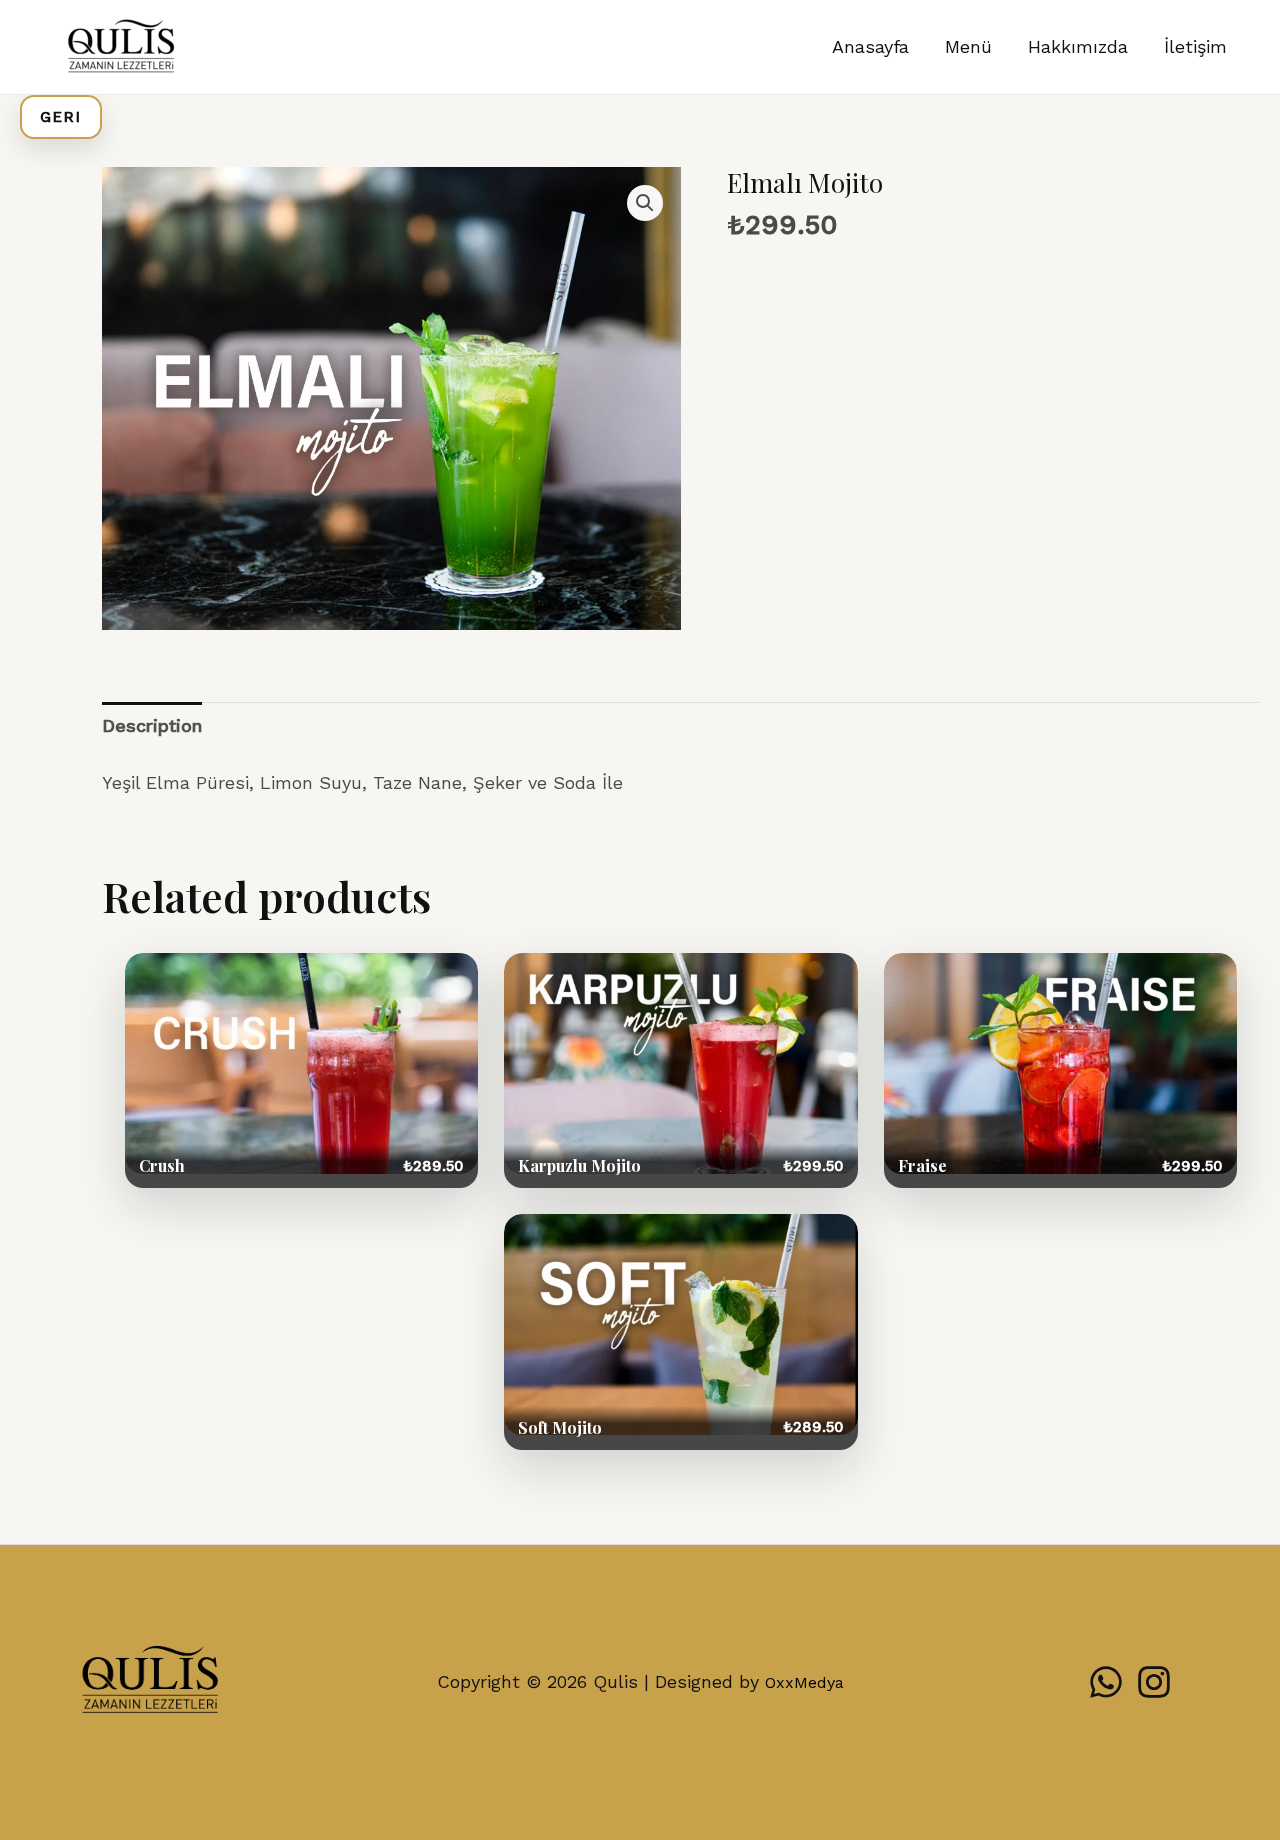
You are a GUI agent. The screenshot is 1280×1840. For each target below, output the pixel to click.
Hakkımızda (1078, 46)
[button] (645, 203)
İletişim (1195, 46)
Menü (968, 46)
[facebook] (1106, 1682)
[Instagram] (1154, 1682)
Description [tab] (152, 725)
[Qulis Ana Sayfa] (150, 1682)
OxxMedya (804, 1682)
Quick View (301, 1070)
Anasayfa (870, 46)
